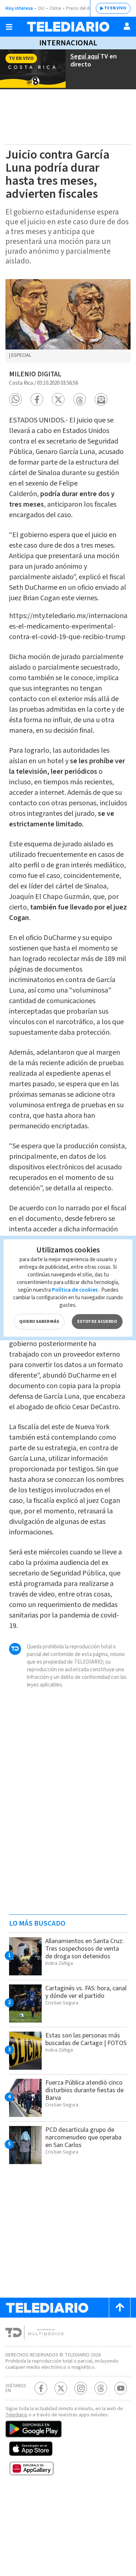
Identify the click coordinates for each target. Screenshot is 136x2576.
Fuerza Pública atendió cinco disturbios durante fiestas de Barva (85, 2090)
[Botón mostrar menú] (9, 27)
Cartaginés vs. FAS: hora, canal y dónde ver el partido (86, 1992)
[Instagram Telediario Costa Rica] (81, 2388)
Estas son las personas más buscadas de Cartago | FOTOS (86, 2039)
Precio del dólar (82, 8)
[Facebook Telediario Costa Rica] (41, 2388)
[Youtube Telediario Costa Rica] (121, 2388)
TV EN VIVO (115, 8)
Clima (55, 8)
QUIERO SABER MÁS (39, 1322)
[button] (15, 399)
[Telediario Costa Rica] (68, 27)
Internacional (68, 43)
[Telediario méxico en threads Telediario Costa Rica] (101, 2388)
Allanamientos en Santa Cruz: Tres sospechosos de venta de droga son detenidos (85, 1949)
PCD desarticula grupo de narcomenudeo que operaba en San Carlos (83, 2137)
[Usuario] (127, 26)
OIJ (41, 8)
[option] (68, 321)
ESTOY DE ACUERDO (97, 1322)
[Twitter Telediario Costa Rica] (61, 2388)
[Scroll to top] (120, 2308)
